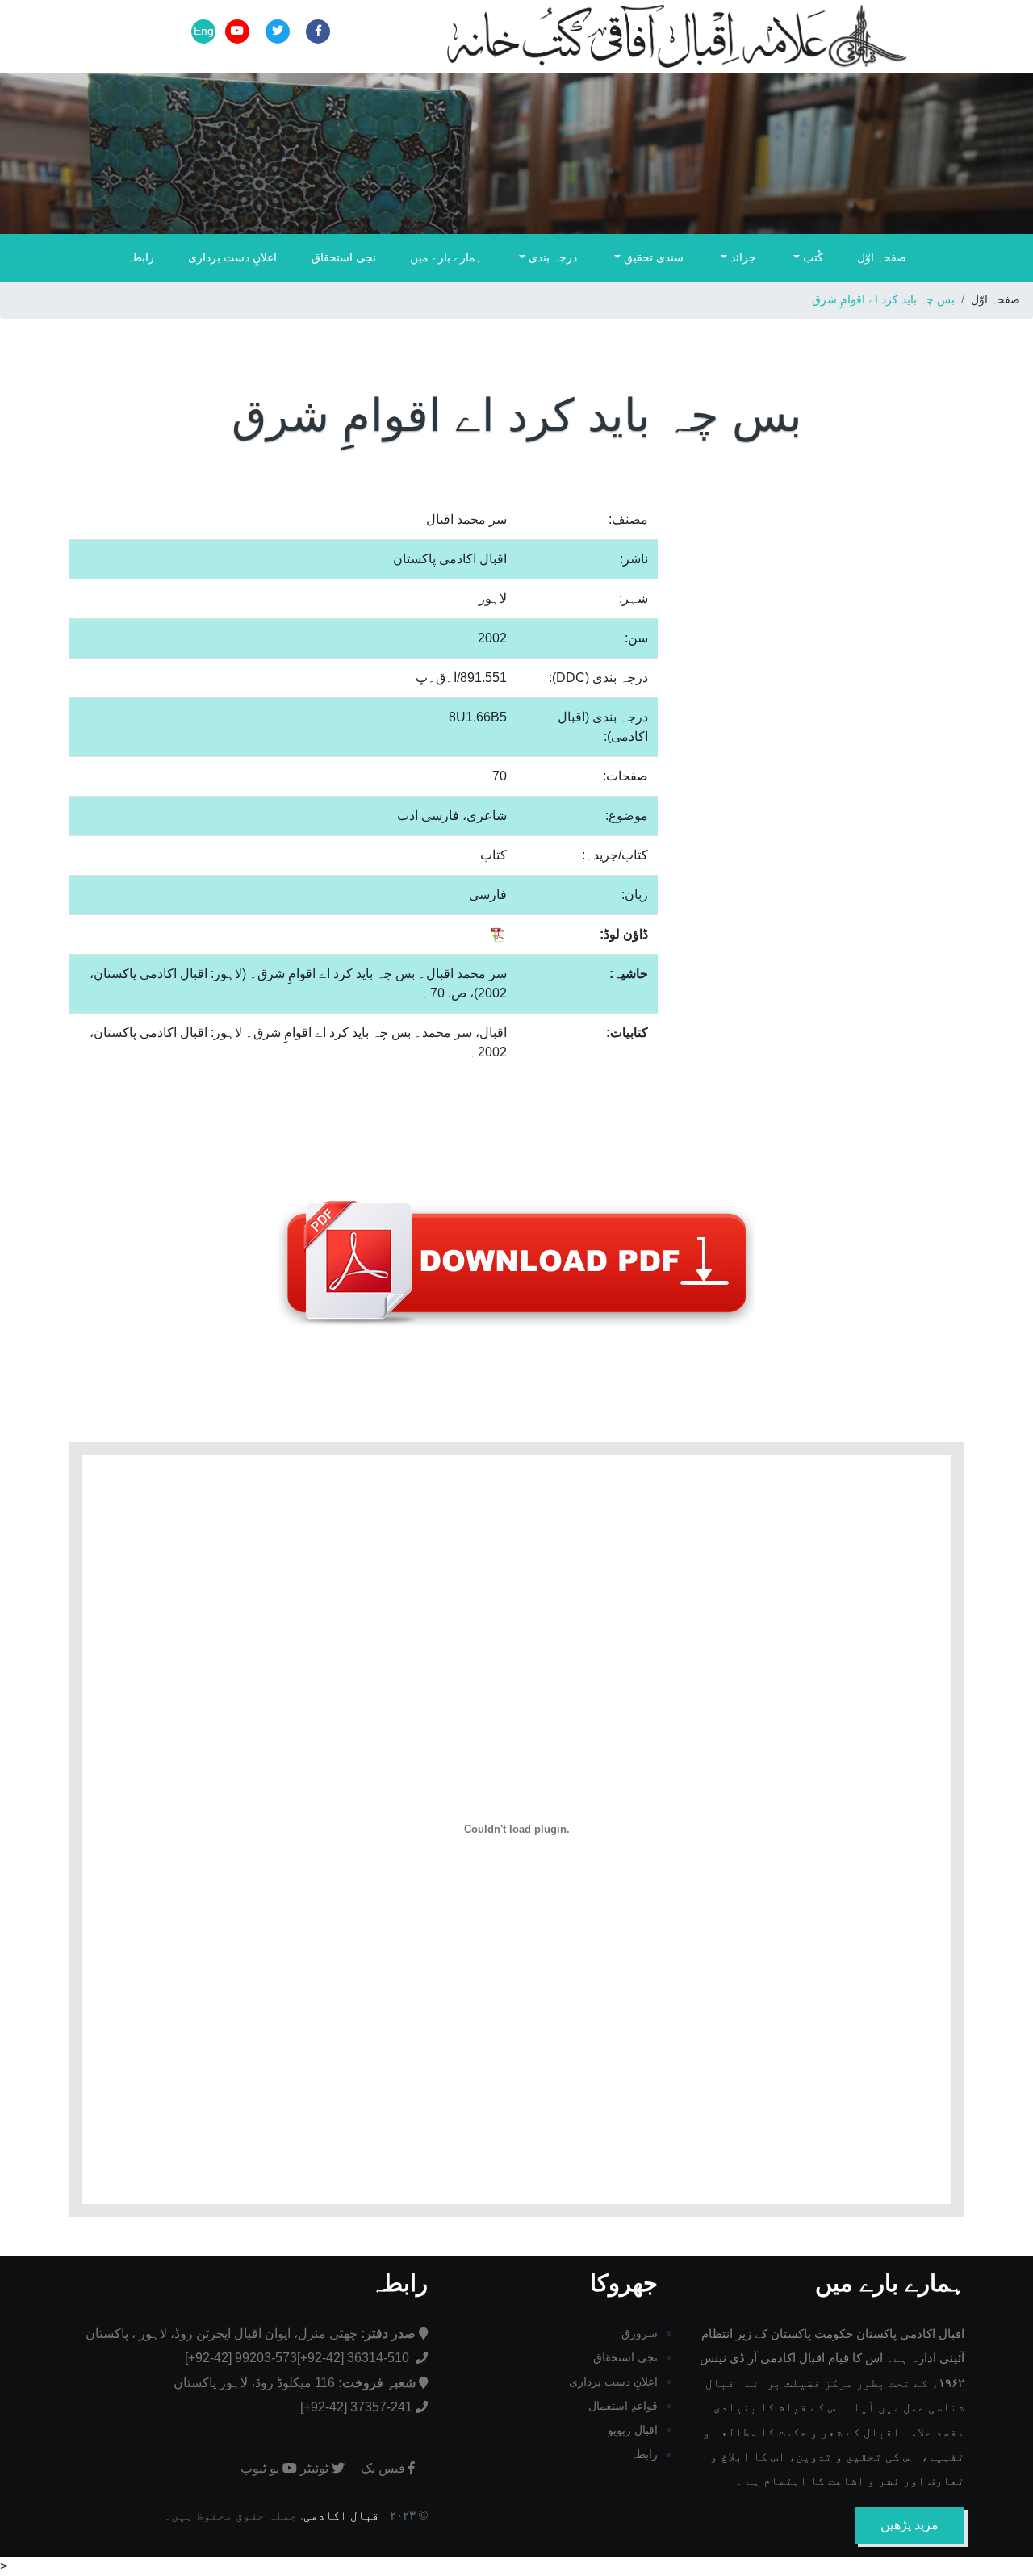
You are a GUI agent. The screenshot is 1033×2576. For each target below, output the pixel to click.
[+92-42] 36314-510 (355, 2358)
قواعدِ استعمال (623, 2406)
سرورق (640, 2333)
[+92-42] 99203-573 (241, 2358)
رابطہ (140, 257)
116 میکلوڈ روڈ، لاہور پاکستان (295, 2383)
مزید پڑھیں (910, 2525)
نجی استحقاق (344, 257)
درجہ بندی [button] (551, 257)
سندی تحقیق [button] (652, 257)
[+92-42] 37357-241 (356, 2407)
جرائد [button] (742, 257)
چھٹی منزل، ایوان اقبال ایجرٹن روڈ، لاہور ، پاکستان (251, 2333)
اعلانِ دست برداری (232, 257)
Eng (204, 31)
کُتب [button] (811, 257)
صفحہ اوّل (882, 257)
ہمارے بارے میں (446, 257)
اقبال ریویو (633, 2430)
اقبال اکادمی (345, 2515)
